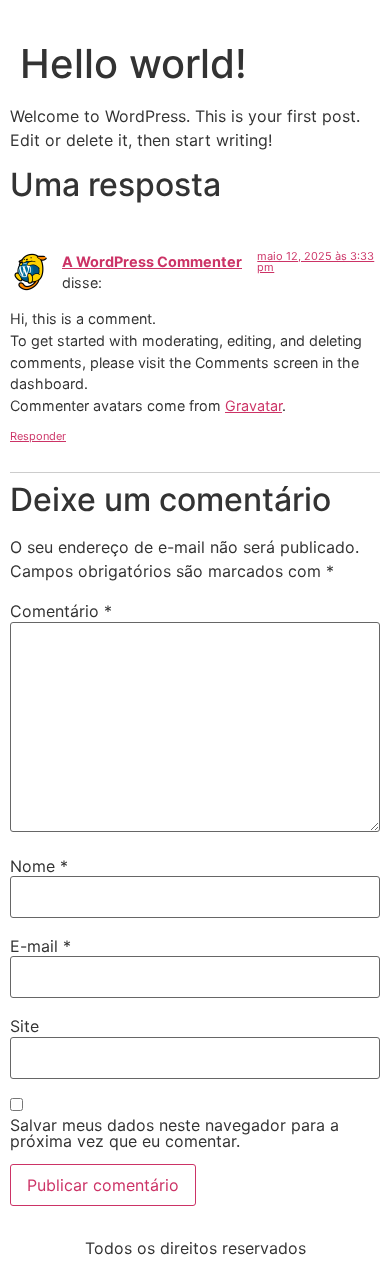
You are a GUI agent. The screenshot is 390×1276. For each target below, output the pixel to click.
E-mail (40, 946)
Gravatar (253, 405)
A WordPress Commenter (152, 261)
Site (24, 1026)
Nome (39, 866)
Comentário (61, 611)
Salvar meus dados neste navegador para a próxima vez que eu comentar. (174, 1133)
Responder (38, 436)
